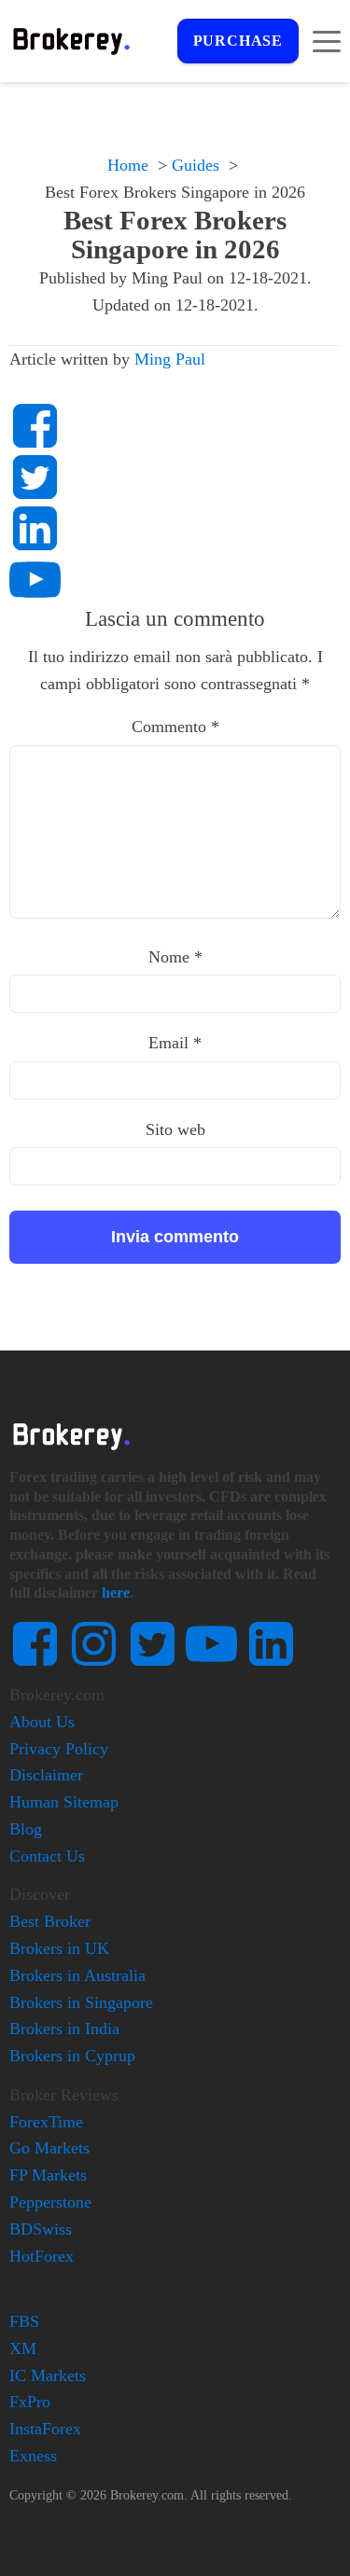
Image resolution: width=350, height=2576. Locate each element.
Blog (26, 1829)
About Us (42, 1722)
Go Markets (49, 2148)
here (116, 1593)
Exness (33, 2456)
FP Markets (48, 2175)
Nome (175, 957)
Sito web (175, 1129)
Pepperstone (50, 2202)
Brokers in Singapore (81, 2002)
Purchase (238, 41)
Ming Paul (170, 359)
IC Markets (48, 2375)
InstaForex (45, 2429)
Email (175, 1043)
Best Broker (50, 1921)
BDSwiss (41, 2229)
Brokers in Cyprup (72, 2056)
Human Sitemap (64, 1802)
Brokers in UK (59, 1948)
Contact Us (47, 1856)
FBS (24, 2321)
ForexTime (46, 2122)
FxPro (30, 2402)
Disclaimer (46, 1775)
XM (23, 2348)
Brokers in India (64, 2029)
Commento (175, 727)
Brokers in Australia (77, 1975)
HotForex (42, 2256)
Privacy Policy (59, 1749)
